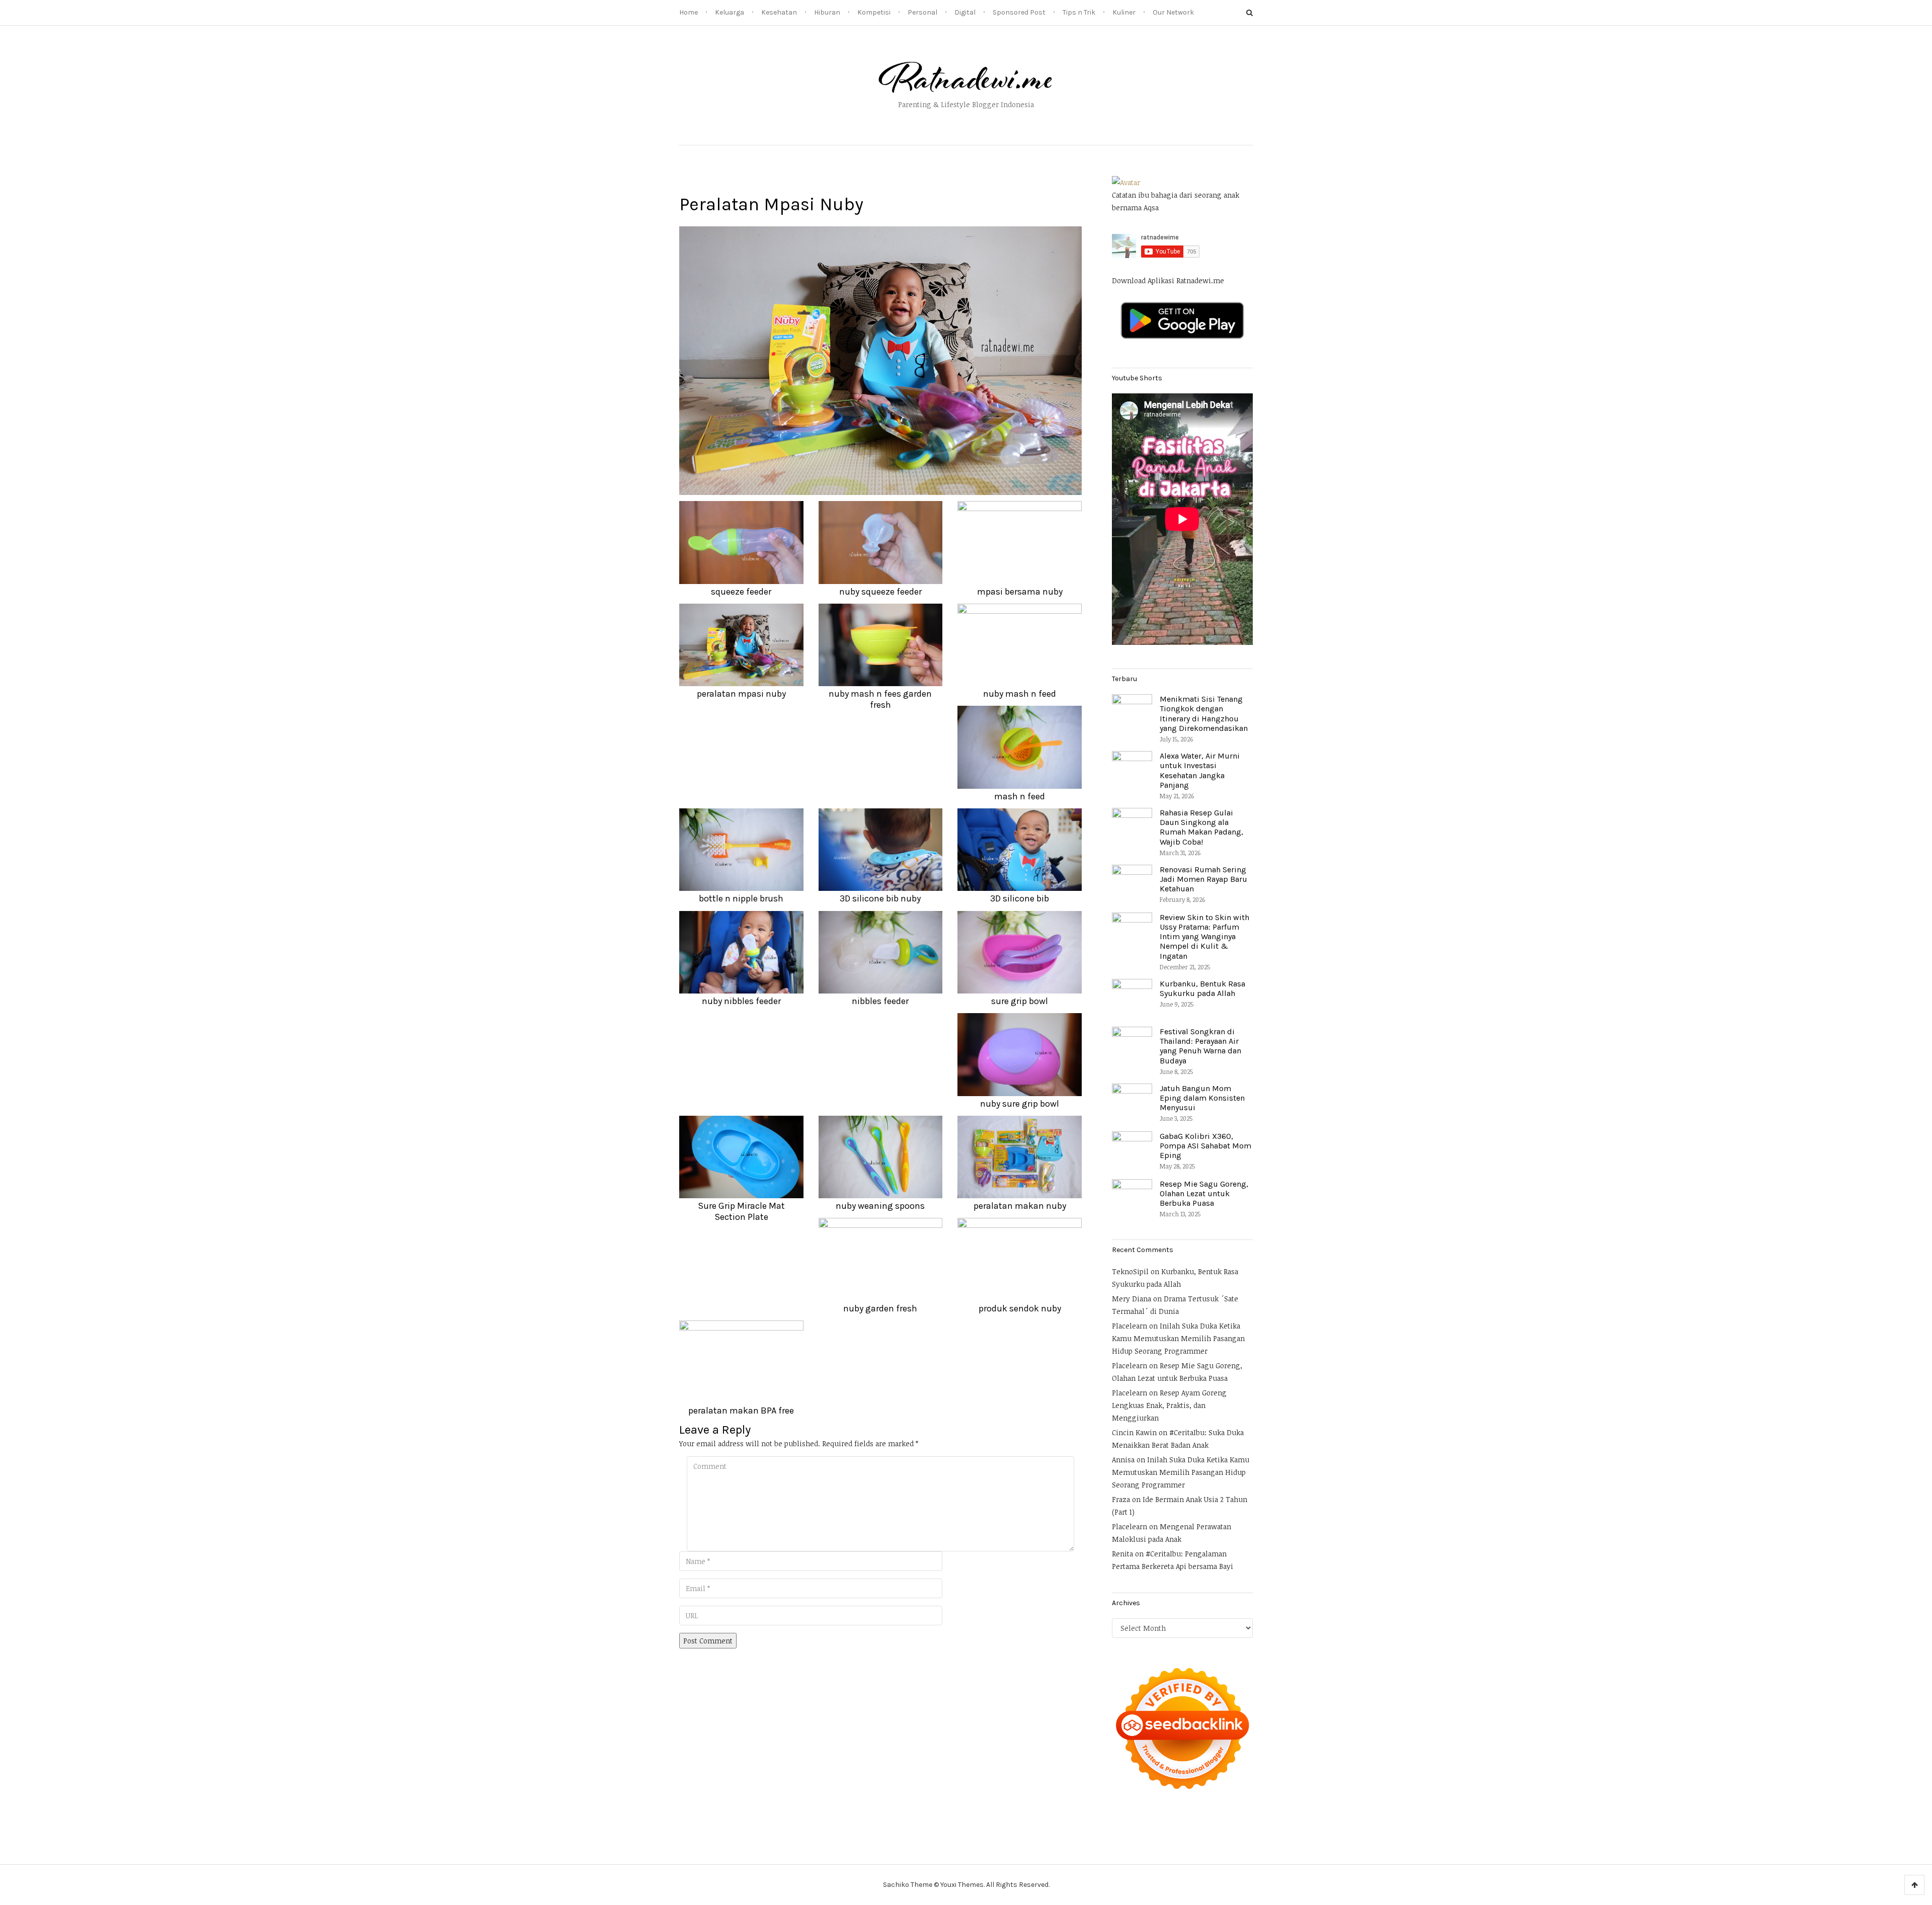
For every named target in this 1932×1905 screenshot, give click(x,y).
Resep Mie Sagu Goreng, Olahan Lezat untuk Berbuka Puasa (1204, 1193)
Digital (965, 12)
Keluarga (730, 12)
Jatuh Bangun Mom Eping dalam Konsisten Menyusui (1202, 1098)
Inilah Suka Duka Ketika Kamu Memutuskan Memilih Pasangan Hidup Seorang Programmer (1178, 1338)
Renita (1122, 1554)
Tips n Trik (1079, 12)
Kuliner (1124, 12)
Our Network (1173, 12)
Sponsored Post (1019, 12)
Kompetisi (874, 12)
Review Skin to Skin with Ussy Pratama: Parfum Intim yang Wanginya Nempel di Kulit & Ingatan (1204, 937)
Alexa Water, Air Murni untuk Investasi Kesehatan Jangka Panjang (1200, 770)
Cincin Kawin (1134, 1432)
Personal (922, 12)
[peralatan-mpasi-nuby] (880, 360)
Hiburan (827, 12)
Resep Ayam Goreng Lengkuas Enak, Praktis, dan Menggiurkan (1169, 1405)
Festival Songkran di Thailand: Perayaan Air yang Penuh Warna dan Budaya (1200, 1046)
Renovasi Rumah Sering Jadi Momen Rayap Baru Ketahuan (1203, 879)
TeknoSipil (1130, 1271)
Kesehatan (779, 12)
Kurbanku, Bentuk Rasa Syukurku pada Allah (1202, 988)
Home (689, 12)
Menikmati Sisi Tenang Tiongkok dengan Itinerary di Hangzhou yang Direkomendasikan (1204, 714)
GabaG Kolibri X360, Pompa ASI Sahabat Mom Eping (1205, 1146)
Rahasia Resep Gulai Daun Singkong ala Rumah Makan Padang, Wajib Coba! (1201, 827)
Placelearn (1130, 1326)
